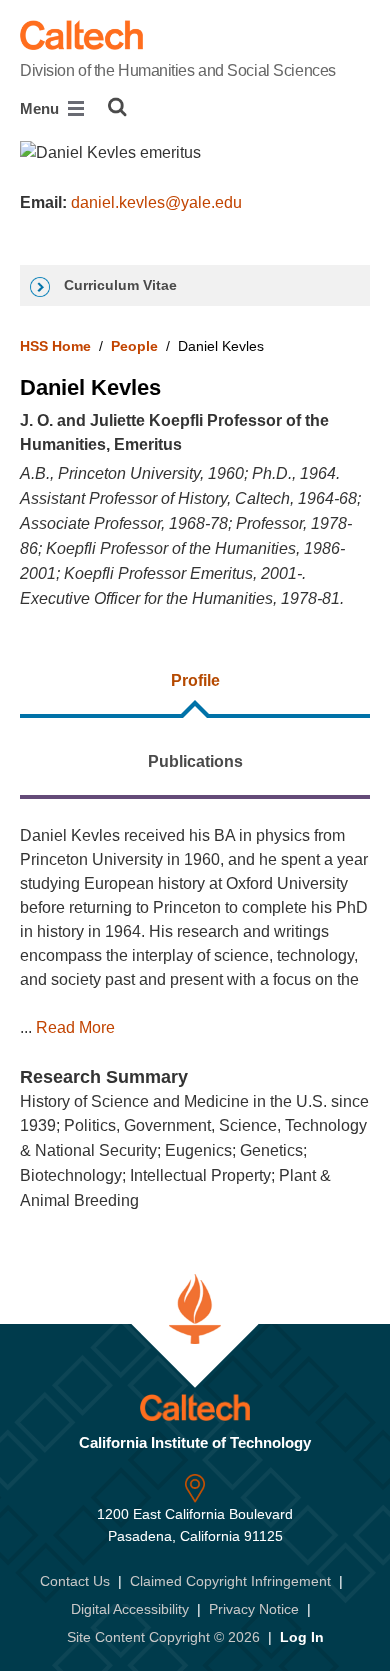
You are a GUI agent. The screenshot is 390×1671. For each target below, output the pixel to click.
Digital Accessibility (130, 1609)
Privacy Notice (254, 1609)
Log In (302, 1637)
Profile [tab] (195, 680)
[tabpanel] (195, 1019)
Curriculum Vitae (118, 285)
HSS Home (55, 346)
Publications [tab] (195, 761)
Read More (75, 1027)
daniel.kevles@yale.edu (156, 202)
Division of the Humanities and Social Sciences (178, 70)
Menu (41, 108)
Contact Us (75, 1581)
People (134, 346)
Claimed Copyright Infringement (230, 1581)
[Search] (117, 107)
